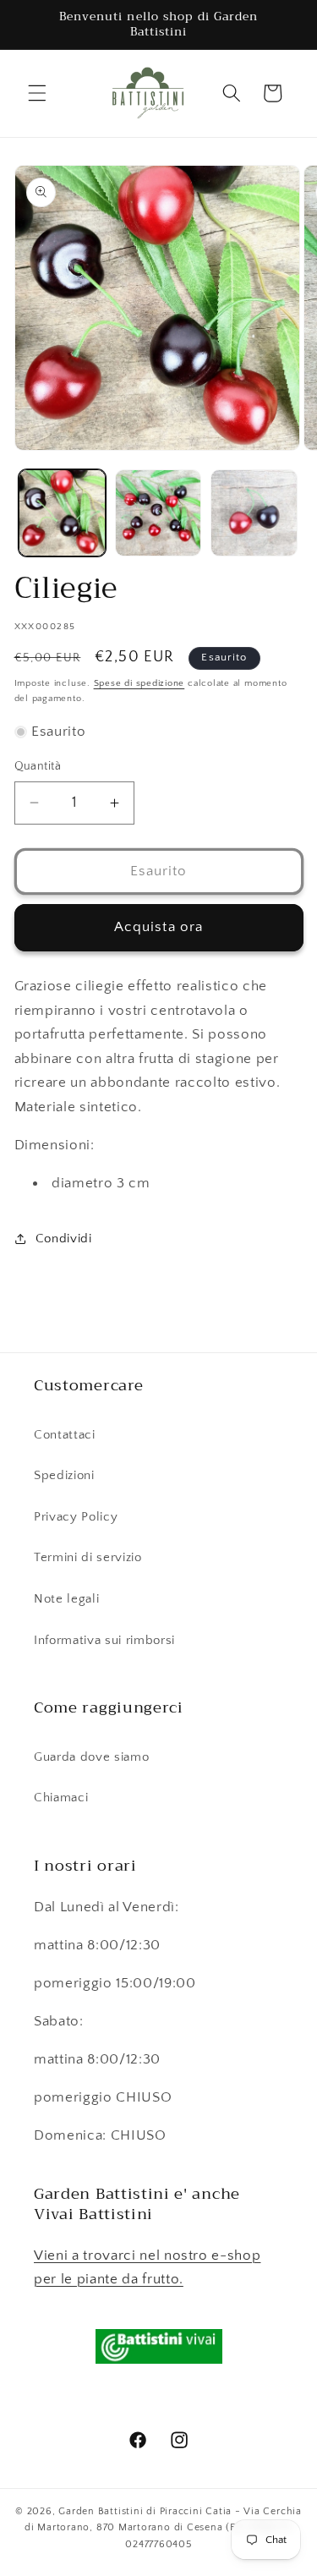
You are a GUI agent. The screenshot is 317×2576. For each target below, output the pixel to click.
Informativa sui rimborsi (104, 1640)
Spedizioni (64, 1475)
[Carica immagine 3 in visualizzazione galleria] (254, 513)
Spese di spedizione (139, 683)
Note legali (66, 1599)
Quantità (38, 766)
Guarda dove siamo (91, 1757)
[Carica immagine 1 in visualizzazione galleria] (62, 513)
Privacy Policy (76, 1517)
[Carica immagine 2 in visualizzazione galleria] (158, 513)
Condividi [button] (64, 1239)
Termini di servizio (88, 1557)
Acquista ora (158, 927)
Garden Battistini (101, 2511)
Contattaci (65, 1435)
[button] (37, 93)
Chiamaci (61, 1798)
